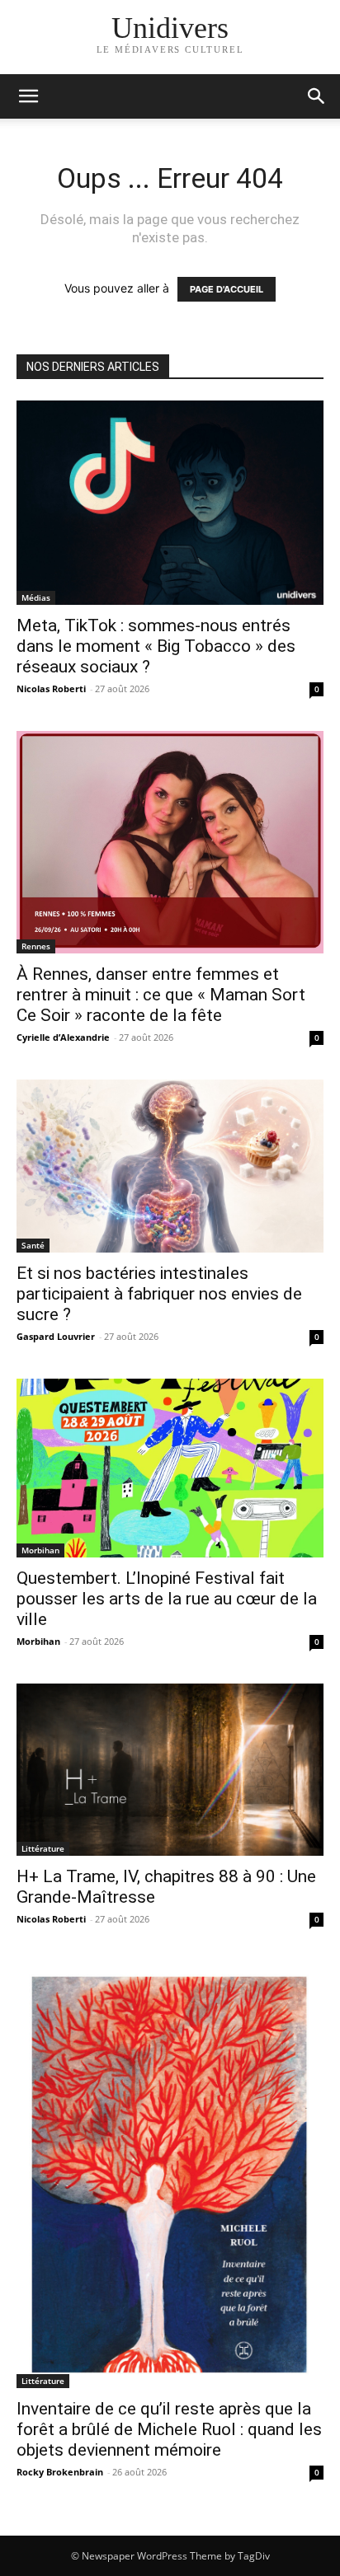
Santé (33, 1245)
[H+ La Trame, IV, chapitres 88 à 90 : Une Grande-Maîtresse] (170, 1770)
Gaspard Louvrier (56, 1336)
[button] (317, 96)
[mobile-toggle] (28, 96)
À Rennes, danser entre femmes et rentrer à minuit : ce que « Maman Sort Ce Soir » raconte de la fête (161, 995)
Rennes (36, 946)
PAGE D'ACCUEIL (227, 289)
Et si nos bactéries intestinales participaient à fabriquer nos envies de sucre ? (159, 1294)
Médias (36, 597)
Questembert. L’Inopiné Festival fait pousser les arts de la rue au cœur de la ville (167, 1599)
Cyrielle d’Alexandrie (63, 1037)
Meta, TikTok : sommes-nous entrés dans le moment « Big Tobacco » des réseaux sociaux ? (156, 646)
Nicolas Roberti (51, 688)
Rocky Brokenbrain (60, 2472)
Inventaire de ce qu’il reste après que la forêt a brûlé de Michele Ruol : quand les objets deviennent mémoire (169, 2429)
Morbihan (40, 1550)
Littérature (43, 1848)
